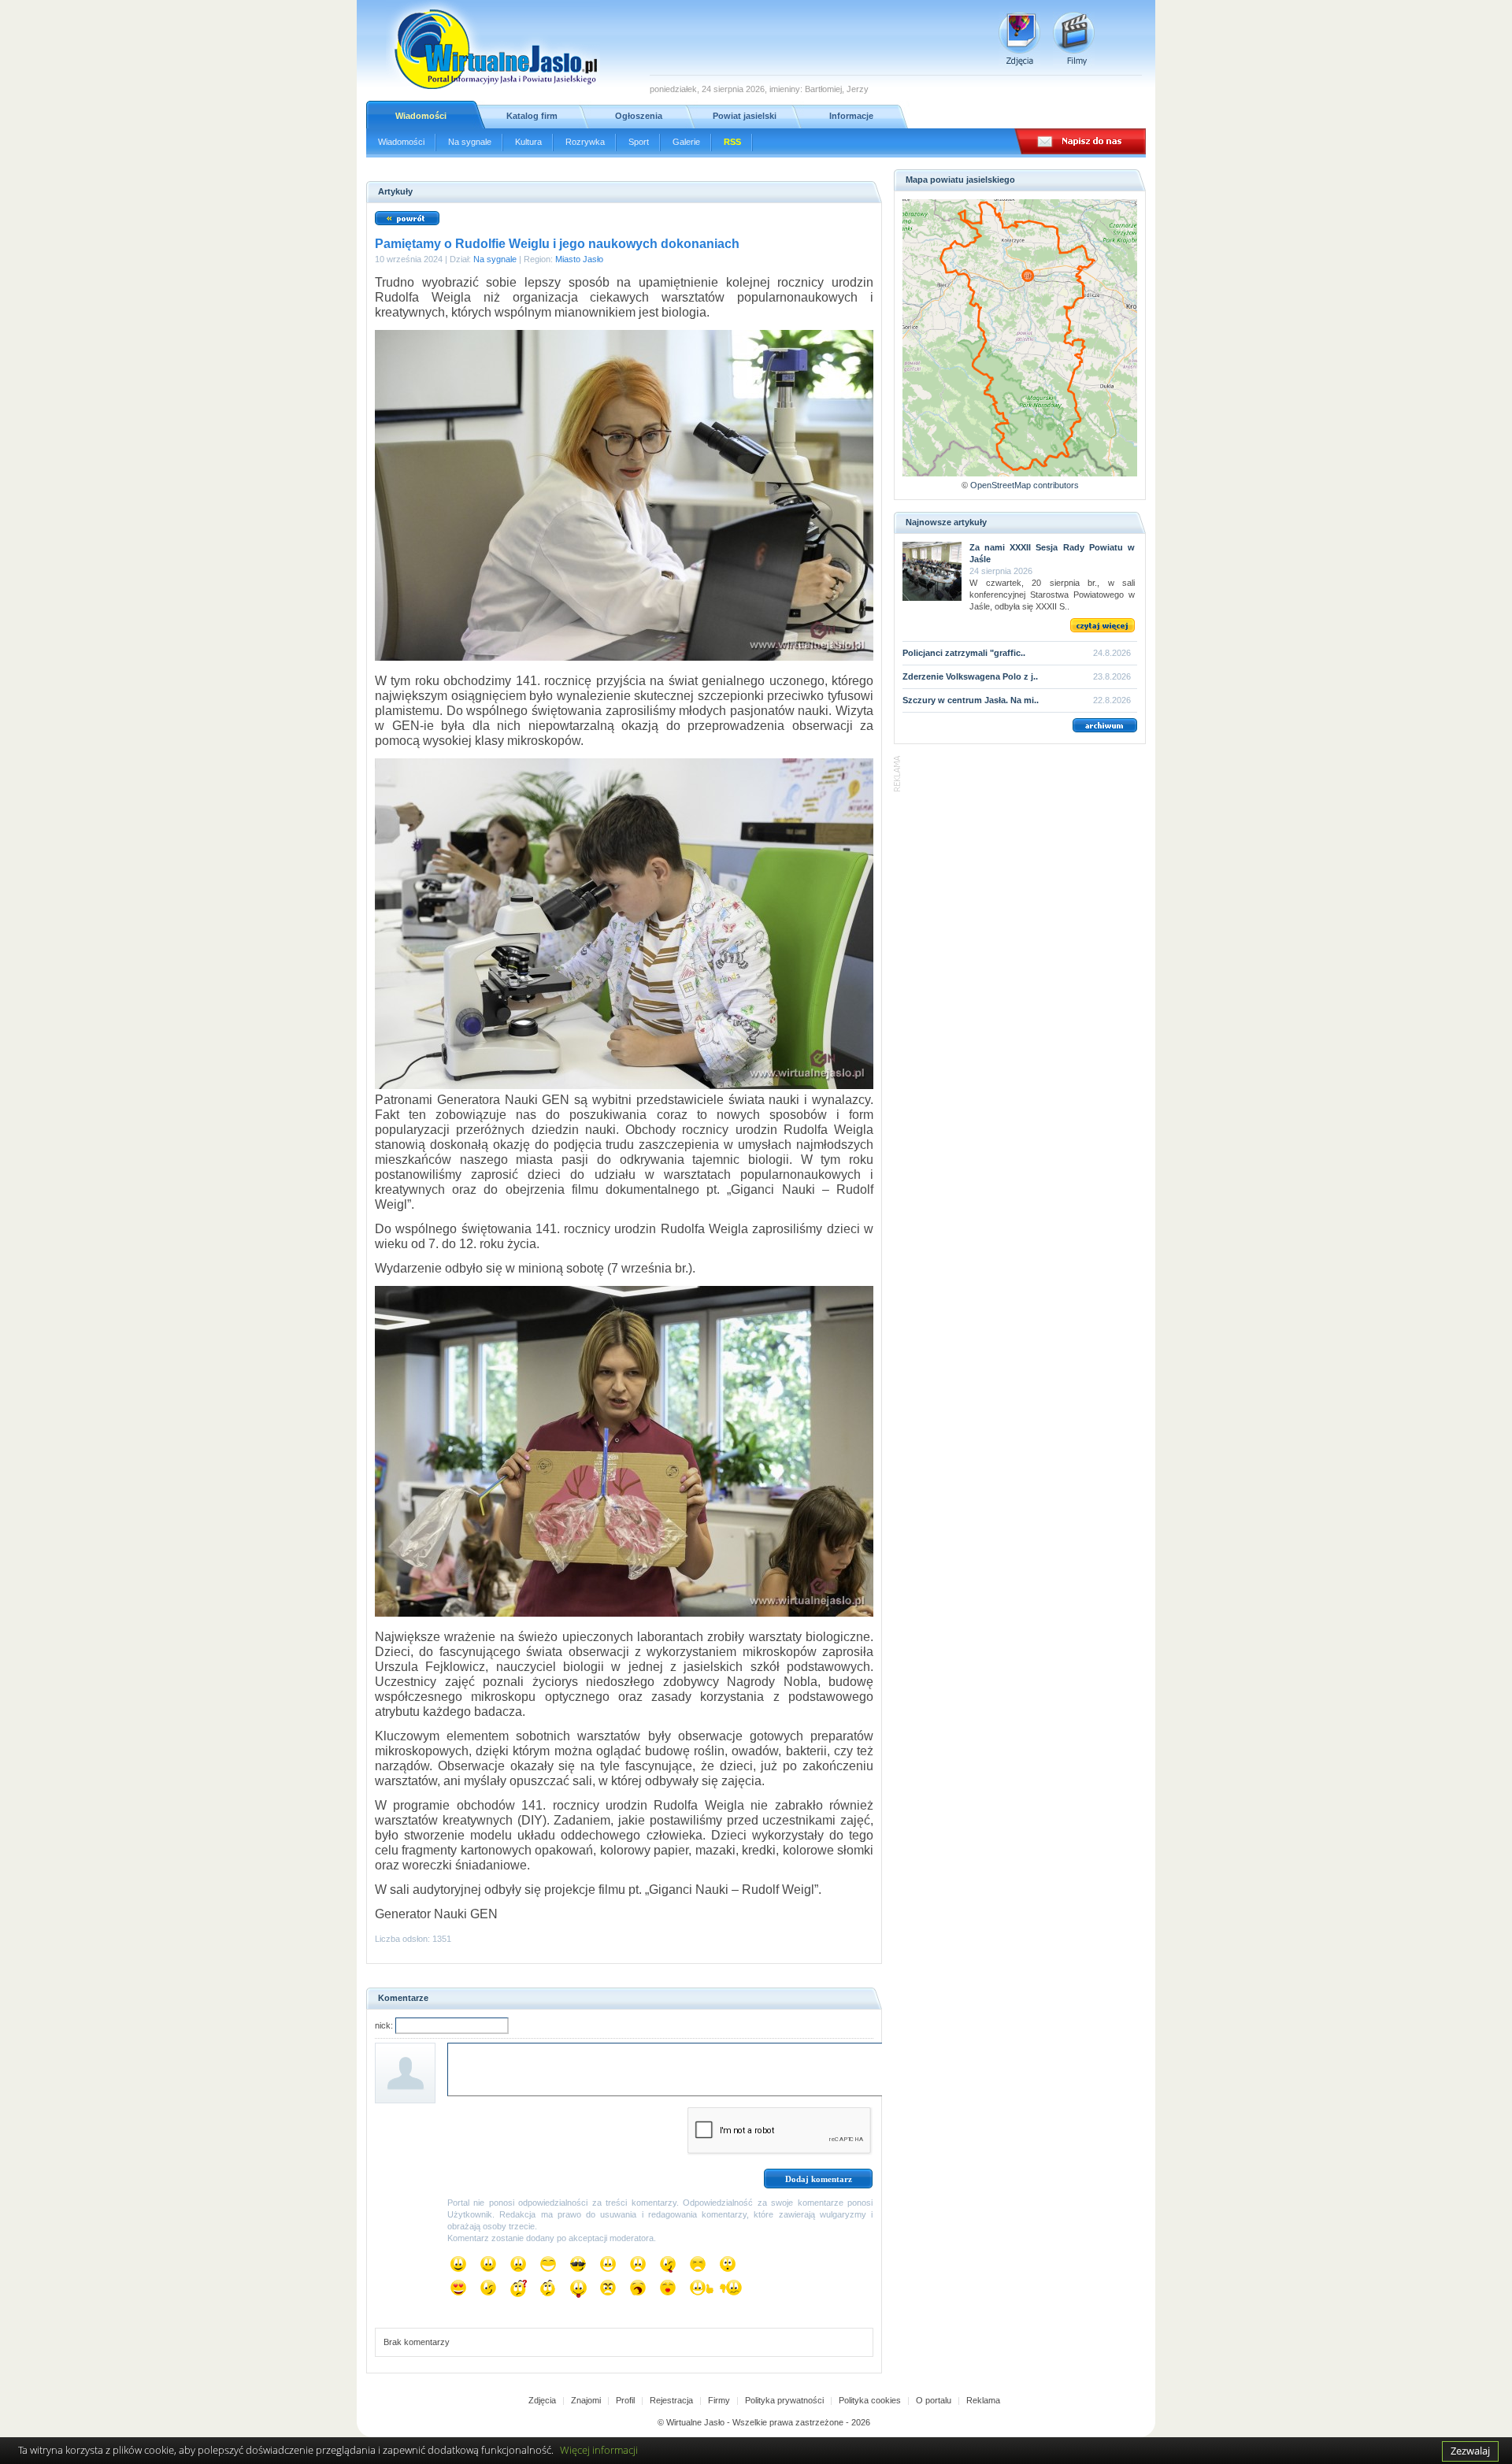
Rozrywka (585, 142)
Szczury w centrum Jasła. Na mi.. (971, 700)
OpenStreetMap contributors (1025, 485)
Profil (625, 2400)
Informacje (851, 116)
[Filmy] (1074, 39)
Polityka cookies (870, 2400)
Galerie (686, 142)
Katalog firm (532, 116)
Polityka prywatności (784, 2400)
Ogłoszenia (639, 116)
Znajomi (586, 2400)
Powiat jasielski (745, 116)
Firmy (719, 2400)
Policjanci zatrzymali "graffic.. (964, 653)
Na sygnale (470, 142)
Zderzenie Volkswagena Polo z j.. (970, 676)
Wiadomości (421, 116)
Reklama (983, 2400)
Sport (639, 142)
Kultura (528, 142)
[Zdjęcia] (1019, 39)
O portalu (934, 2400)
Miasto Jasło (579, 259)
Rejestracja (671, 2400)
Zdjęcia (542, 2400)
